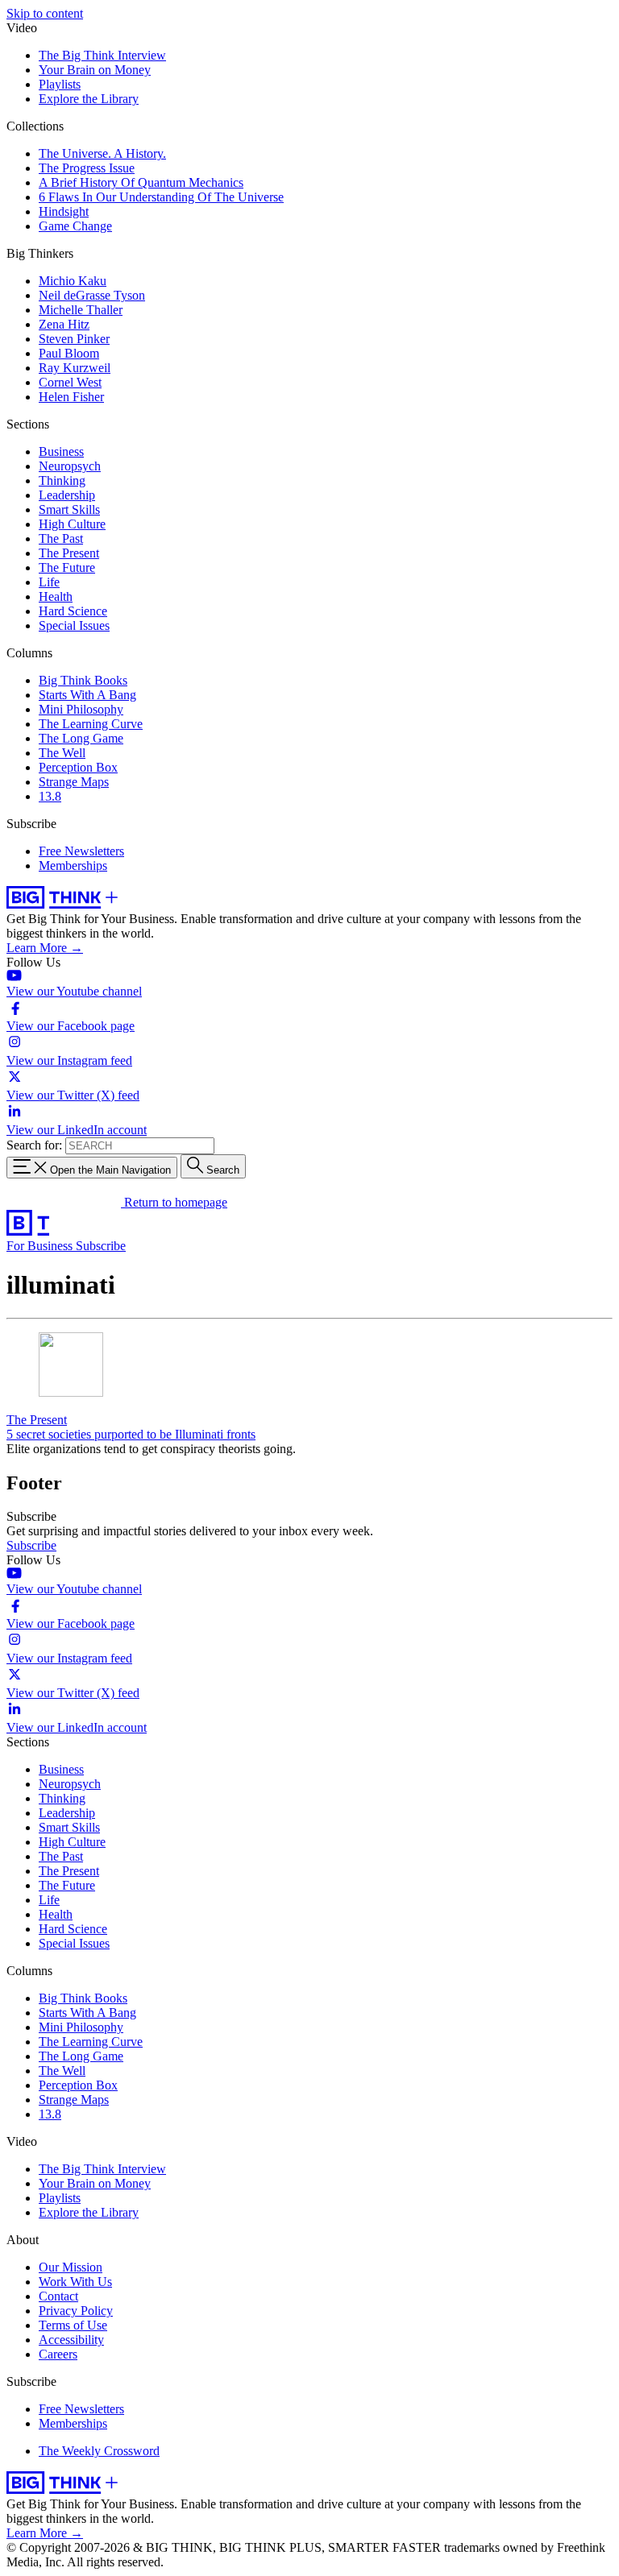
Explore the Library (89, 99)
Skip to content (45, 13)
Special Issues (74, 625)
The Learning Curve (91, 724)
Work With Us (75, 2282)
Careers (58, 2354)
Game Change (75, 226)
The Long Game (81, 738)
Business (61, 451)
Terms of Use (73, 2325)
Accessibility (71, 2340)
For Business (41, 1246)
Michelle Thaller (81, 310)
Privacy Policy (76, 2311)
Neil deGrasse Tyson (92, 295)
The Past (61, 538)
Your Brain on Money (95, 70)
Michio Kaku (73, 281)
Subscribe (101, 1246)
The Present (69, 553)
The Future (67, 567)
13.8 (50, 796)
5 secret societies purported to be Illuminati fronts (131, 1434)
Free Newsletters (81, 851)
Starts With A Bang (87, 695)
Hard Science (73, 611)
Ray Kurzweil (75, 368)
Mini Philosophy (81, 709)
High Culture (72, 524)
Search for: (34, 1145)
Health (56, 596)
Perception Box (78, 767)
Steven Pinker (74, 339)
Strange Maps (74, 782)
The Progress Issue (87, 168)
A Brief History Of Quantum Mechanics (141, 182)
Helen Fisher (71, 397)
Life (49, 582)
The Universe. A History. (102, 153)
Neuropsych (70, 466)
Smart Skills (69, 509)
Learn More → (45, 948)
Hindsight (64, 211)
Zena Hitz (64, 324)
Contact (58, 2296)
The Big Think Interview (102, 55)
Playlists (60, 84)
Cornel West (70, 382)
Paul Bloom (69, 353)
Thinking (62, 480)
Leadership (67, 495)
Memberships (73, 866)
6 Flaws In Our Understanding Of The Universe (161, 197)
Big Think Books (83, 680)
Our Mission (71, 2267)
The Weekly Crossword (99, 2451)
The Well (62, 753)
